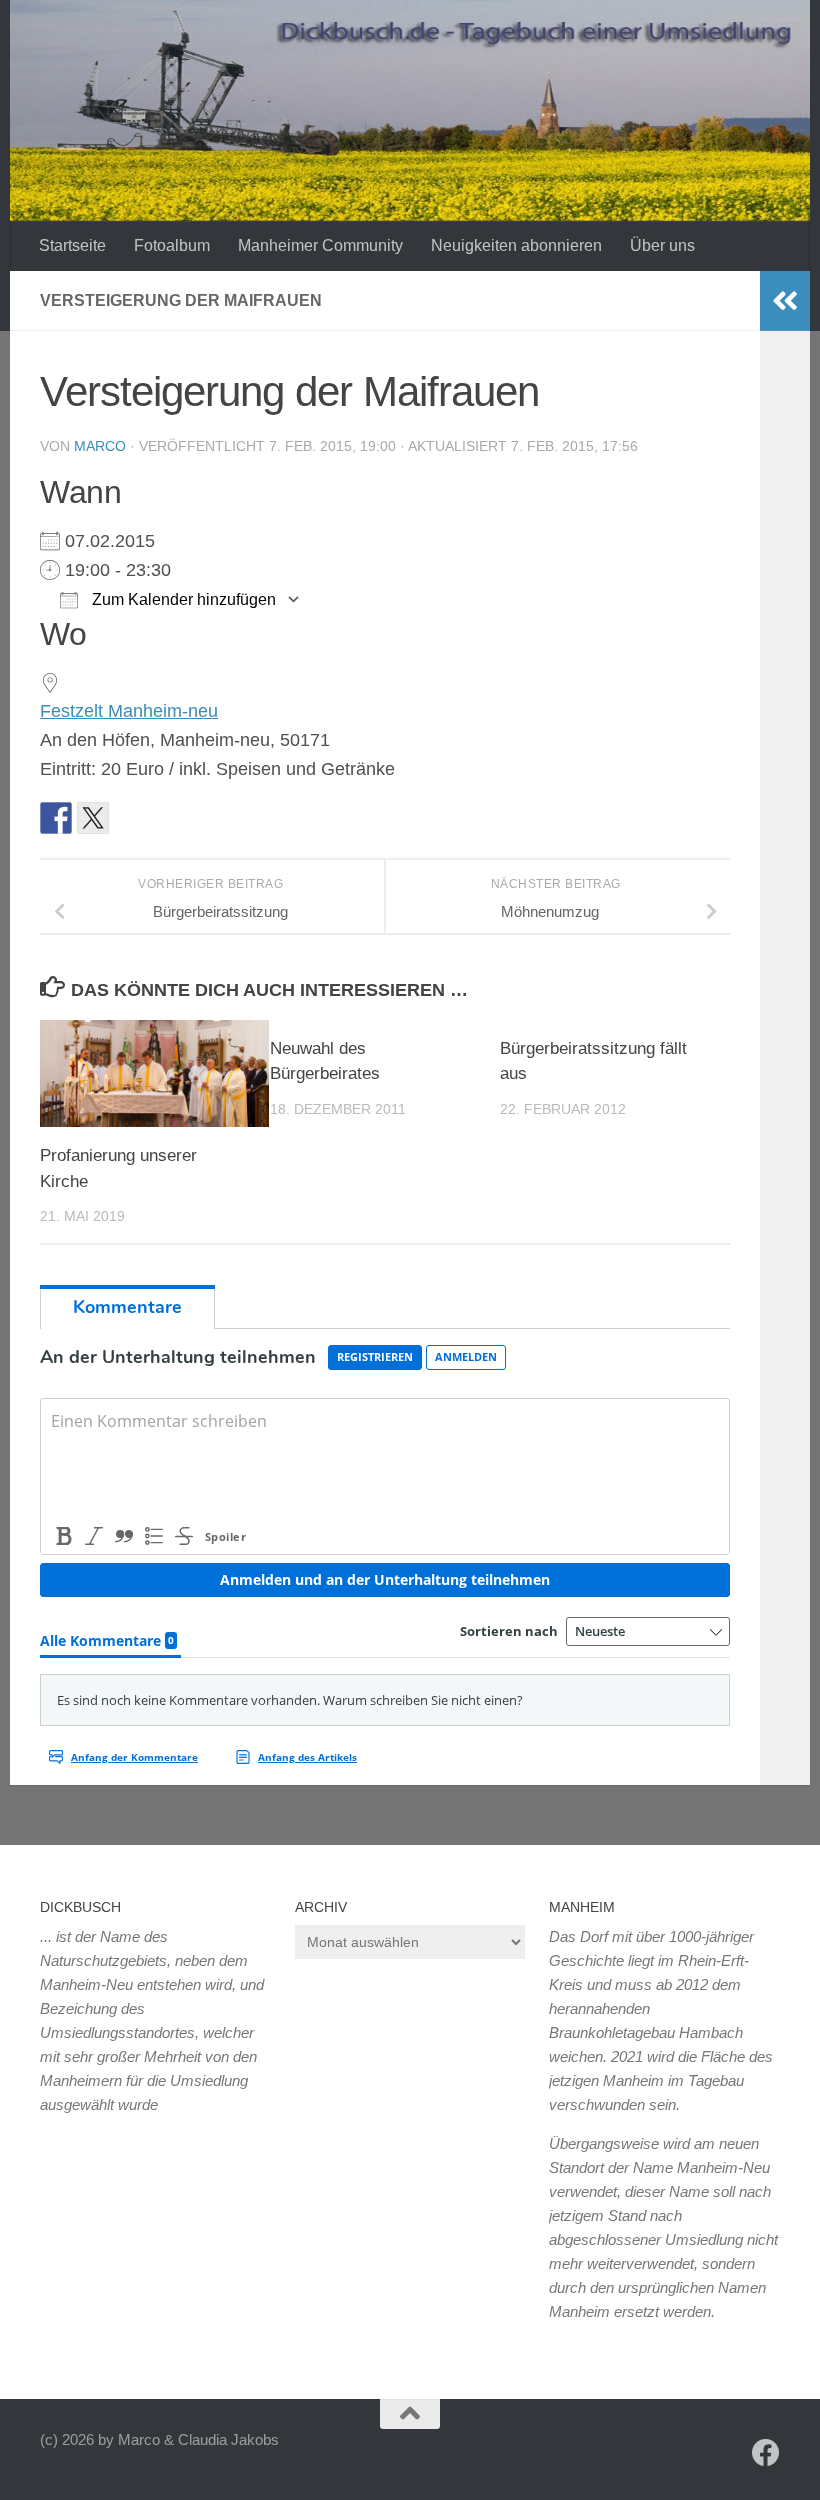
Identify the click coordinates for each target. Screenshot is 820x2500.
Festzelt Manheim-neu (129, 711)
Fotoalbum (172, 245)
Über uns (662, 245)
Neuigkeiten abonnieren (516, 245)
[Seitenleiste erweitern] (785, 301)
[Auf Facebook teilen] (56, 818)
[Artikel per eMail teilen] (130, 818)
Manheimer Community (320, 245)
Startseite (72, 245)
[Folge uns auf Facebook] (766, 2453)
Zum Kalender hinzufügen (182, 599)
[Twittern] (93, 818)
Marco (100, 446)
